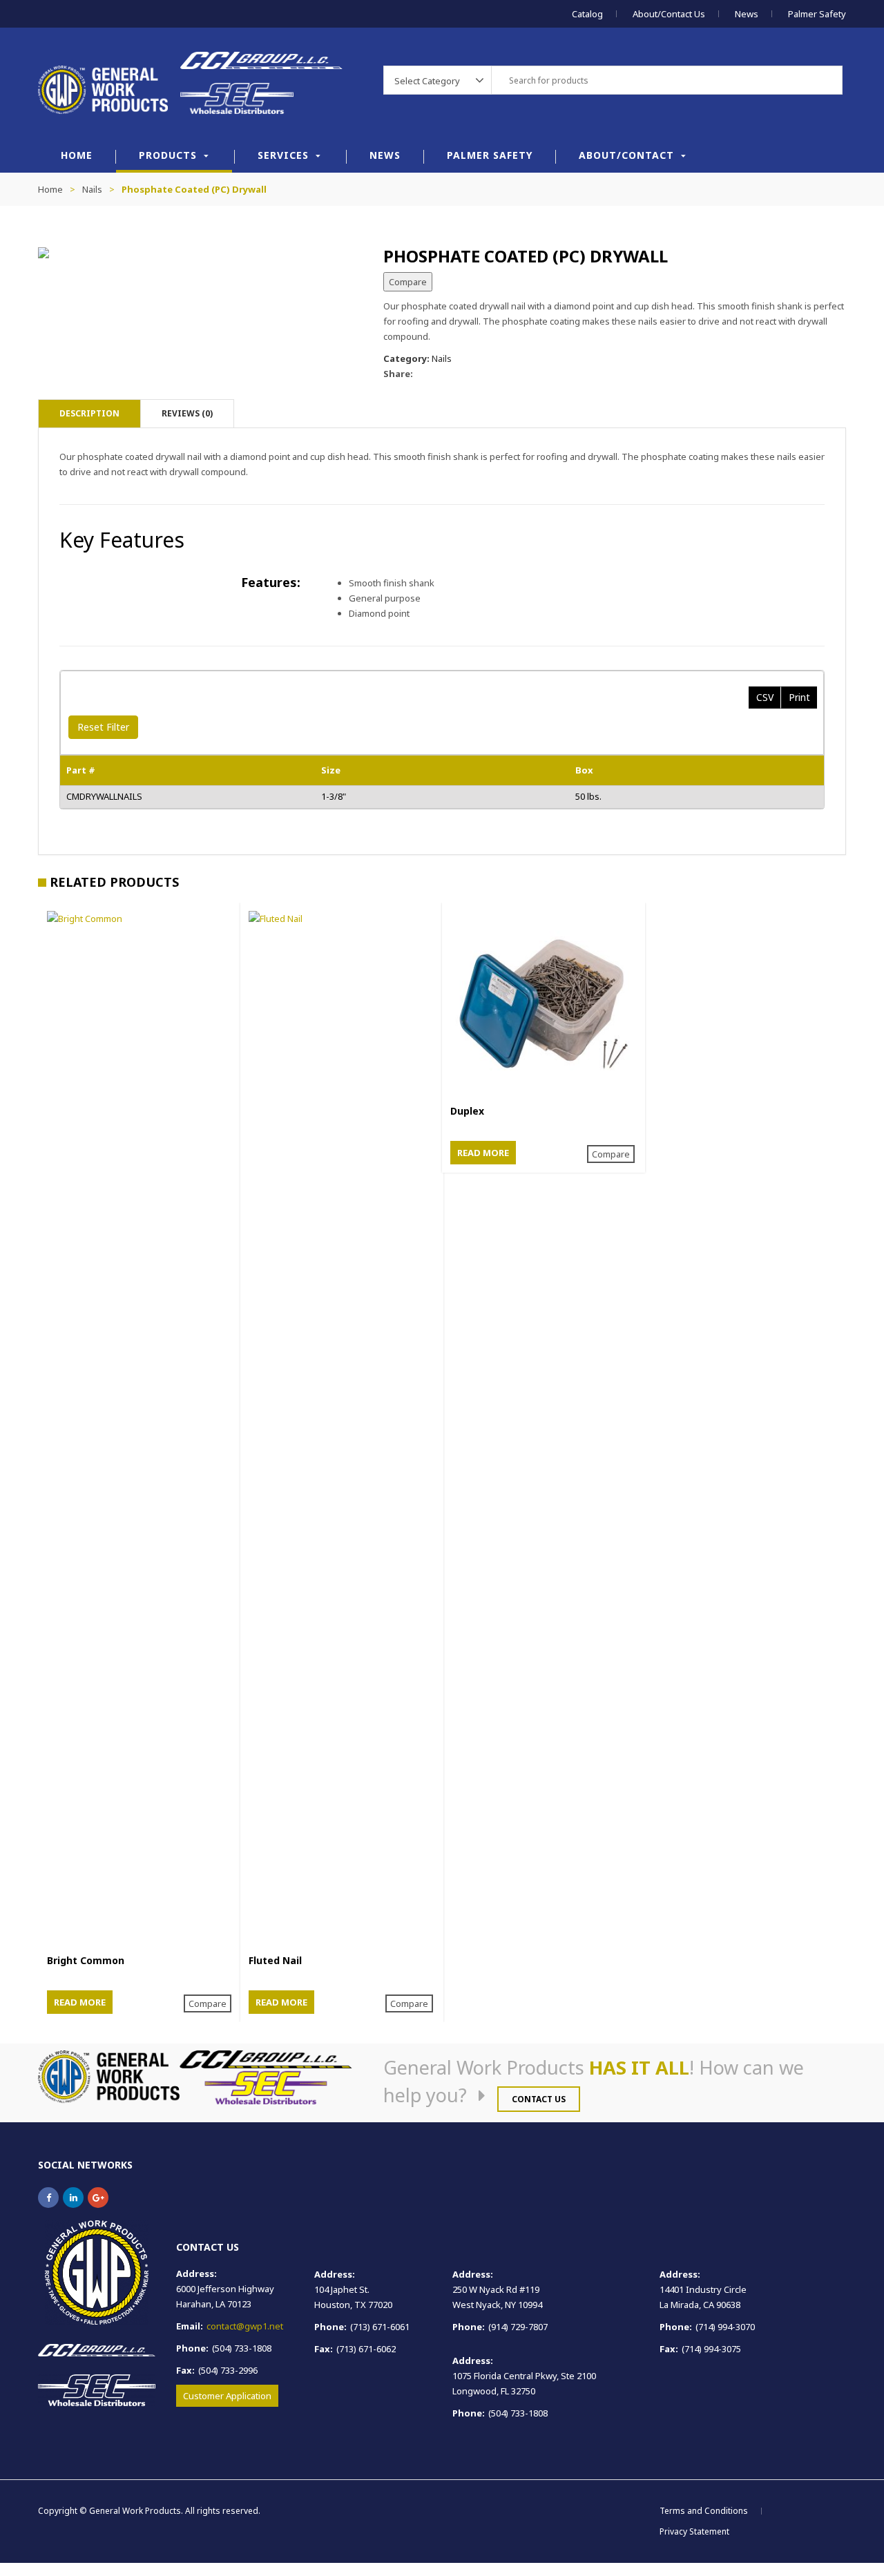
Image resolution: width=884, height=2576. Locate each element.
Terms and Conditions (704, 2511)
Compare (408, 282)
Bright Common (86, 1960)
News (747, 14)
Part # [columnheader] (81, 770)
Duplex (467, 1111)
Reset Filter (103, 727)
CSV (765, 697)
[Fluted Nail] (342, 1429)
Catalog (587, 14)
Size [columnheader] (331, 770)
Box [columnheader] (584, 770)
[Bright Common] (140, 1429)
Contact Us (539, 2099)
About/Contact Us (669, 14)
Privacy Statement (694, 2531)
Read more (80, 2002)
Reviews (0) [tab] (187, 413)
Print (799, 697)
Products (168, 155)
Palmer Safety (817, 14)
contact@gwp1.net (245, 2326)
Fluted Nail (275, 1960)
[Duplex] (544, 1004)
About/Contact (626, 155)
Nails (92, 189)
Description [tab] (89, 413)
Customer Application (227, 2396)
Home (77, 155)
